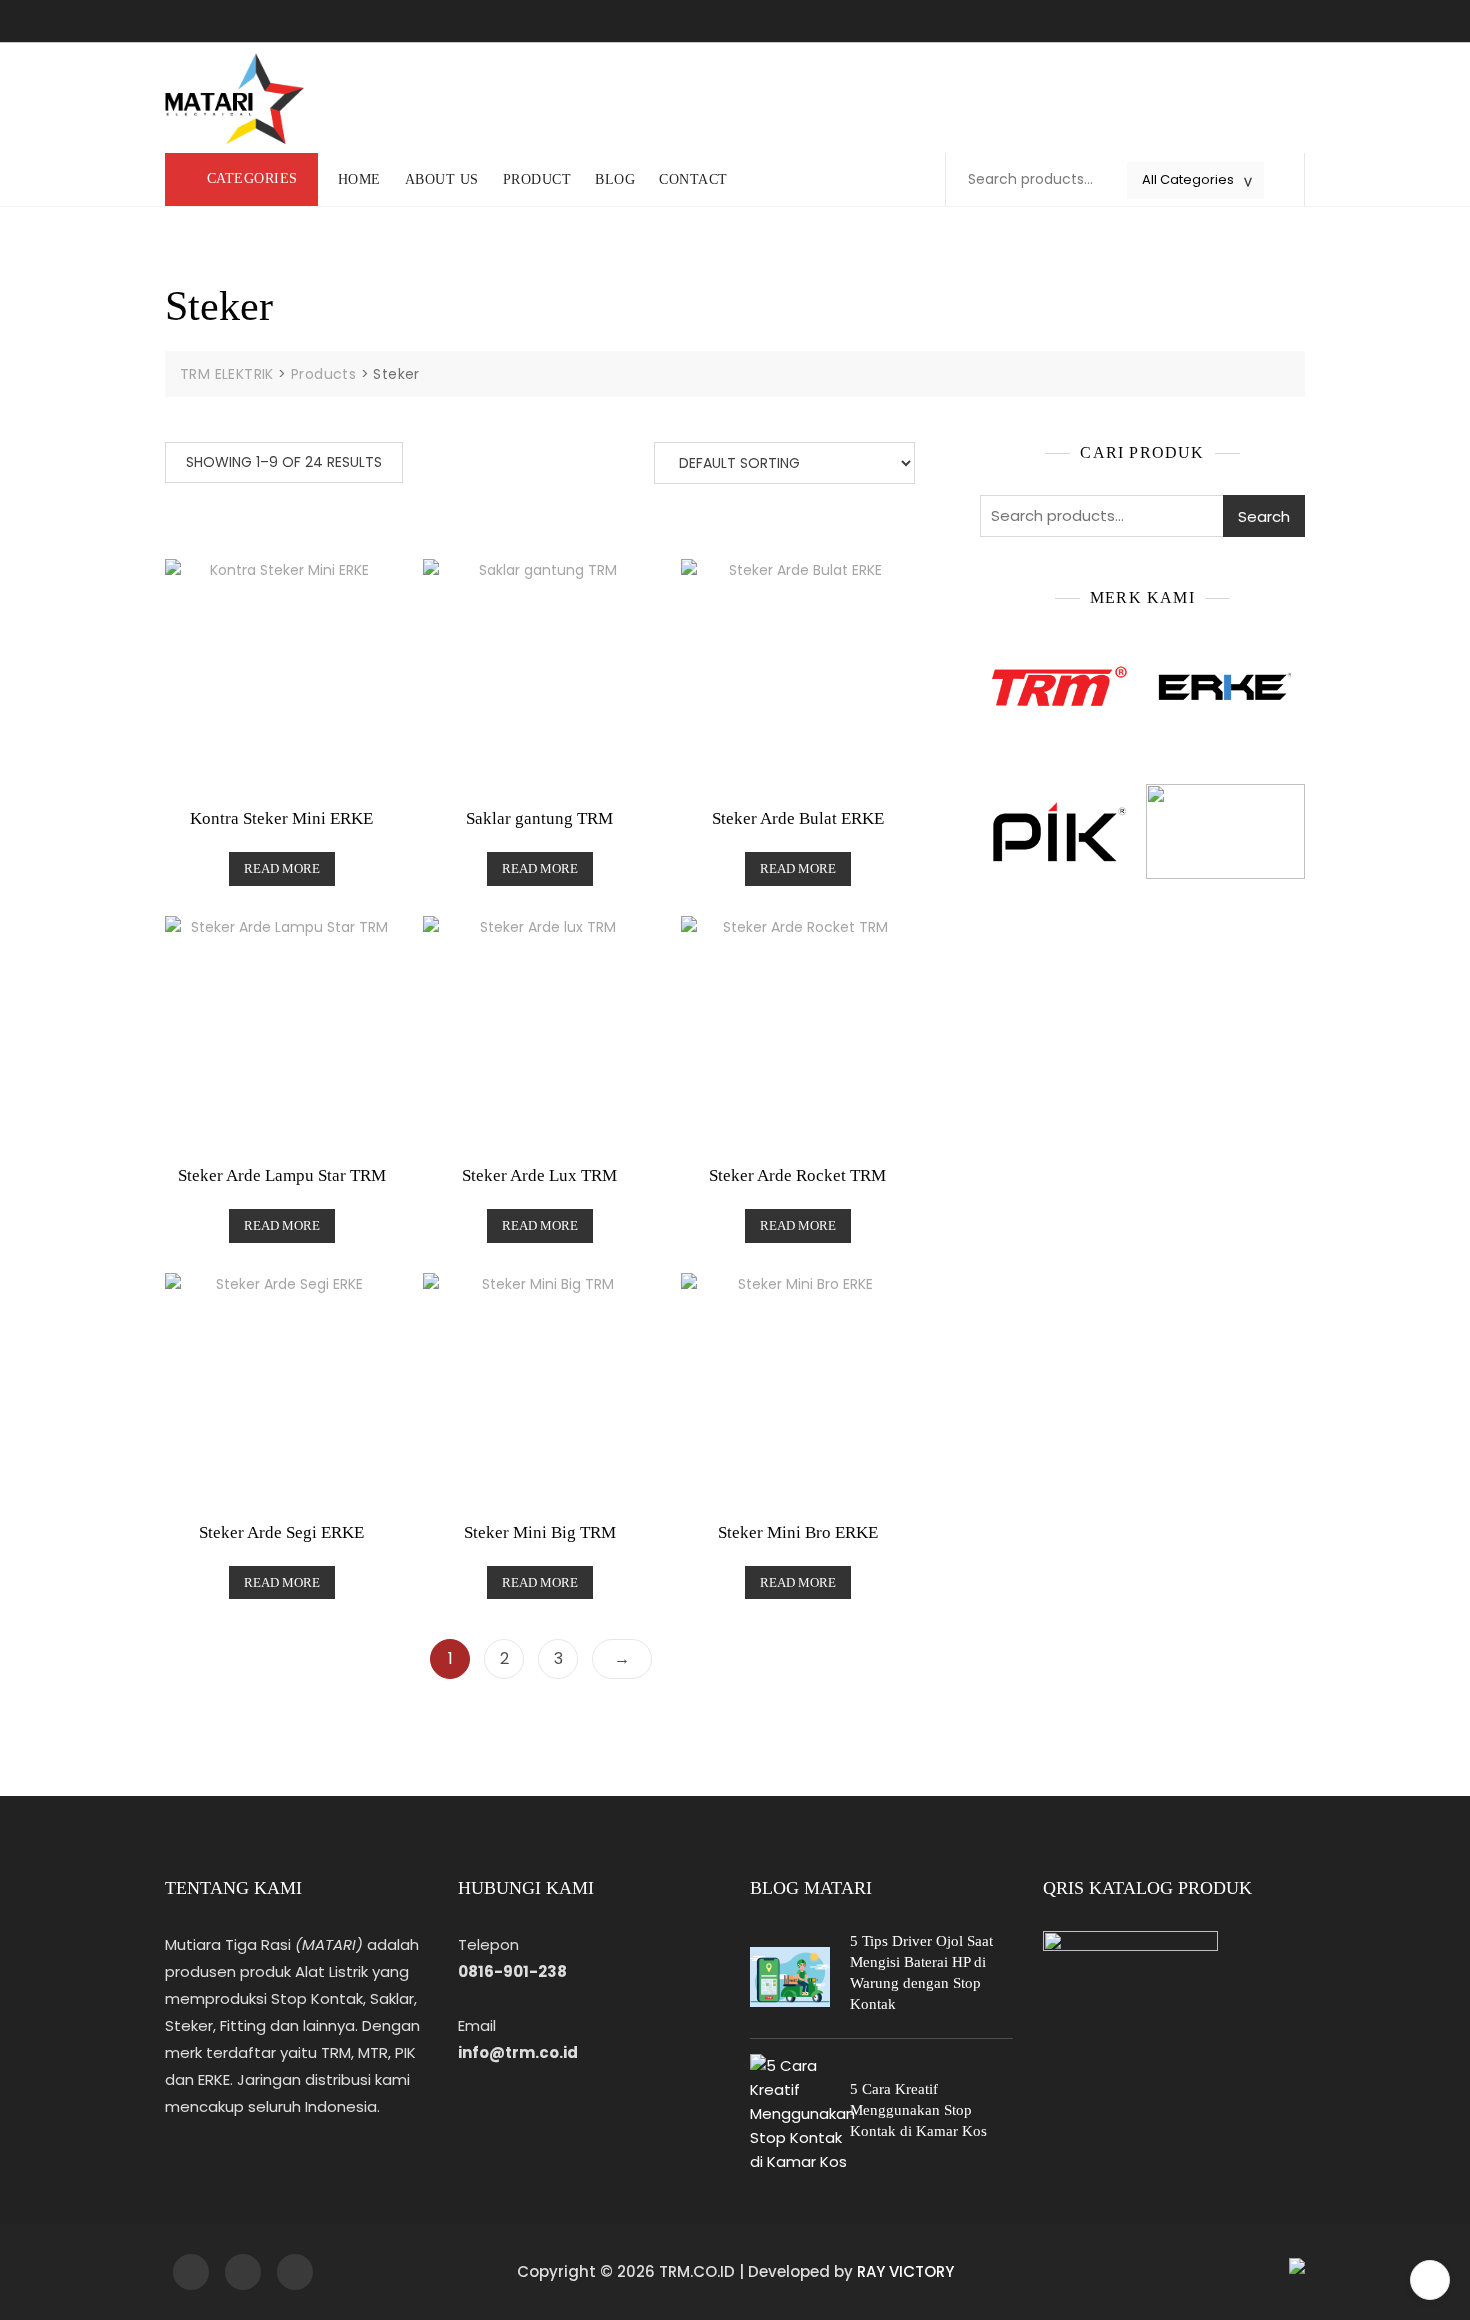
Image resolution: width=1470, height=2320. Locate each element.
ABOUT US (442, 179)
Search (1264, 516)
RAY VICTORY (905, 2271)
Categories (252, 178)
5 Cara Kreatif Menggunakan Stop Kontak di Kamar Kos (918, 2110)
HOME (359, 179)
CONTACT (693, 179)
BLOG (615, 179)
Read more (282, 868)
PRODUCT (537, 179)
